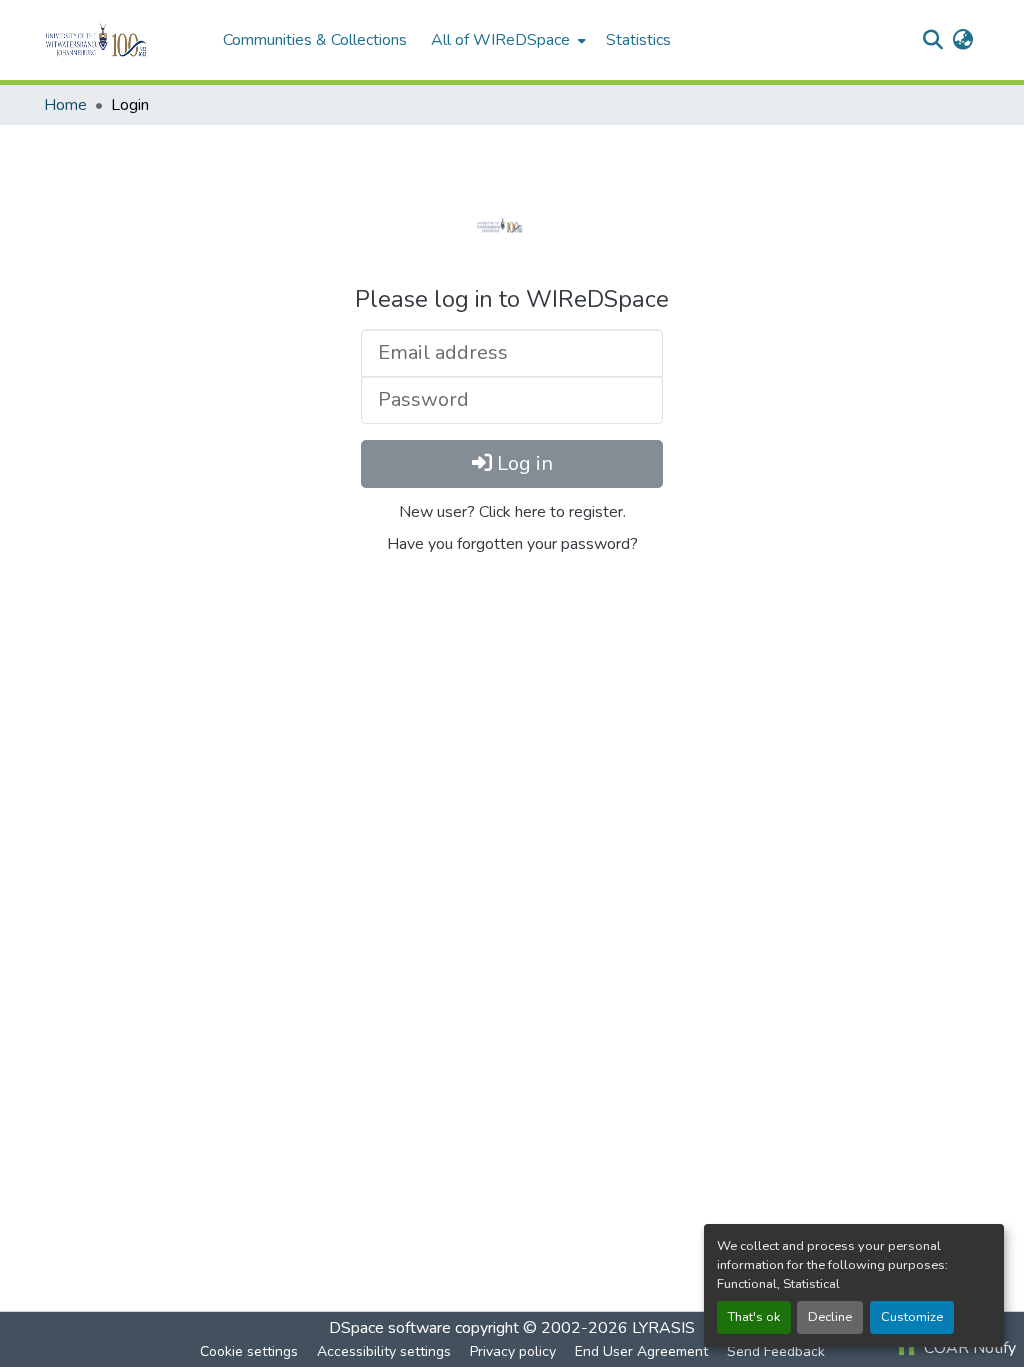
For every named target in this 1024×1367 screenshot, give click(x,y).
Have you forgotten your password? (512, 544)
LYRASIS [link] (663, 1328)
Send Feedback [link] (776, 1351)
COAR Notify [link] (968, 1348)
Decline (830, 1317)
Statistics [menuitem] (638, 40)
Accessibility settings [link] (384, 1351)
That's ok (754, 1317)
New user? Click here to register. (512, 512)
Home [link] (65, 105)
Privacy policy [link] (513, 1351)
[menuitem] (506, 40)
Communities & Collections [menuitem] (315, 40)
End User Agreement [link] (641, 1351)
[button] (123, 40)
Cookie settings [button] (249, 1351)
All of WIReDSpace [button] (500, 40)
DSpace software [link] (390, 1328)
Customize (912, 1317)
